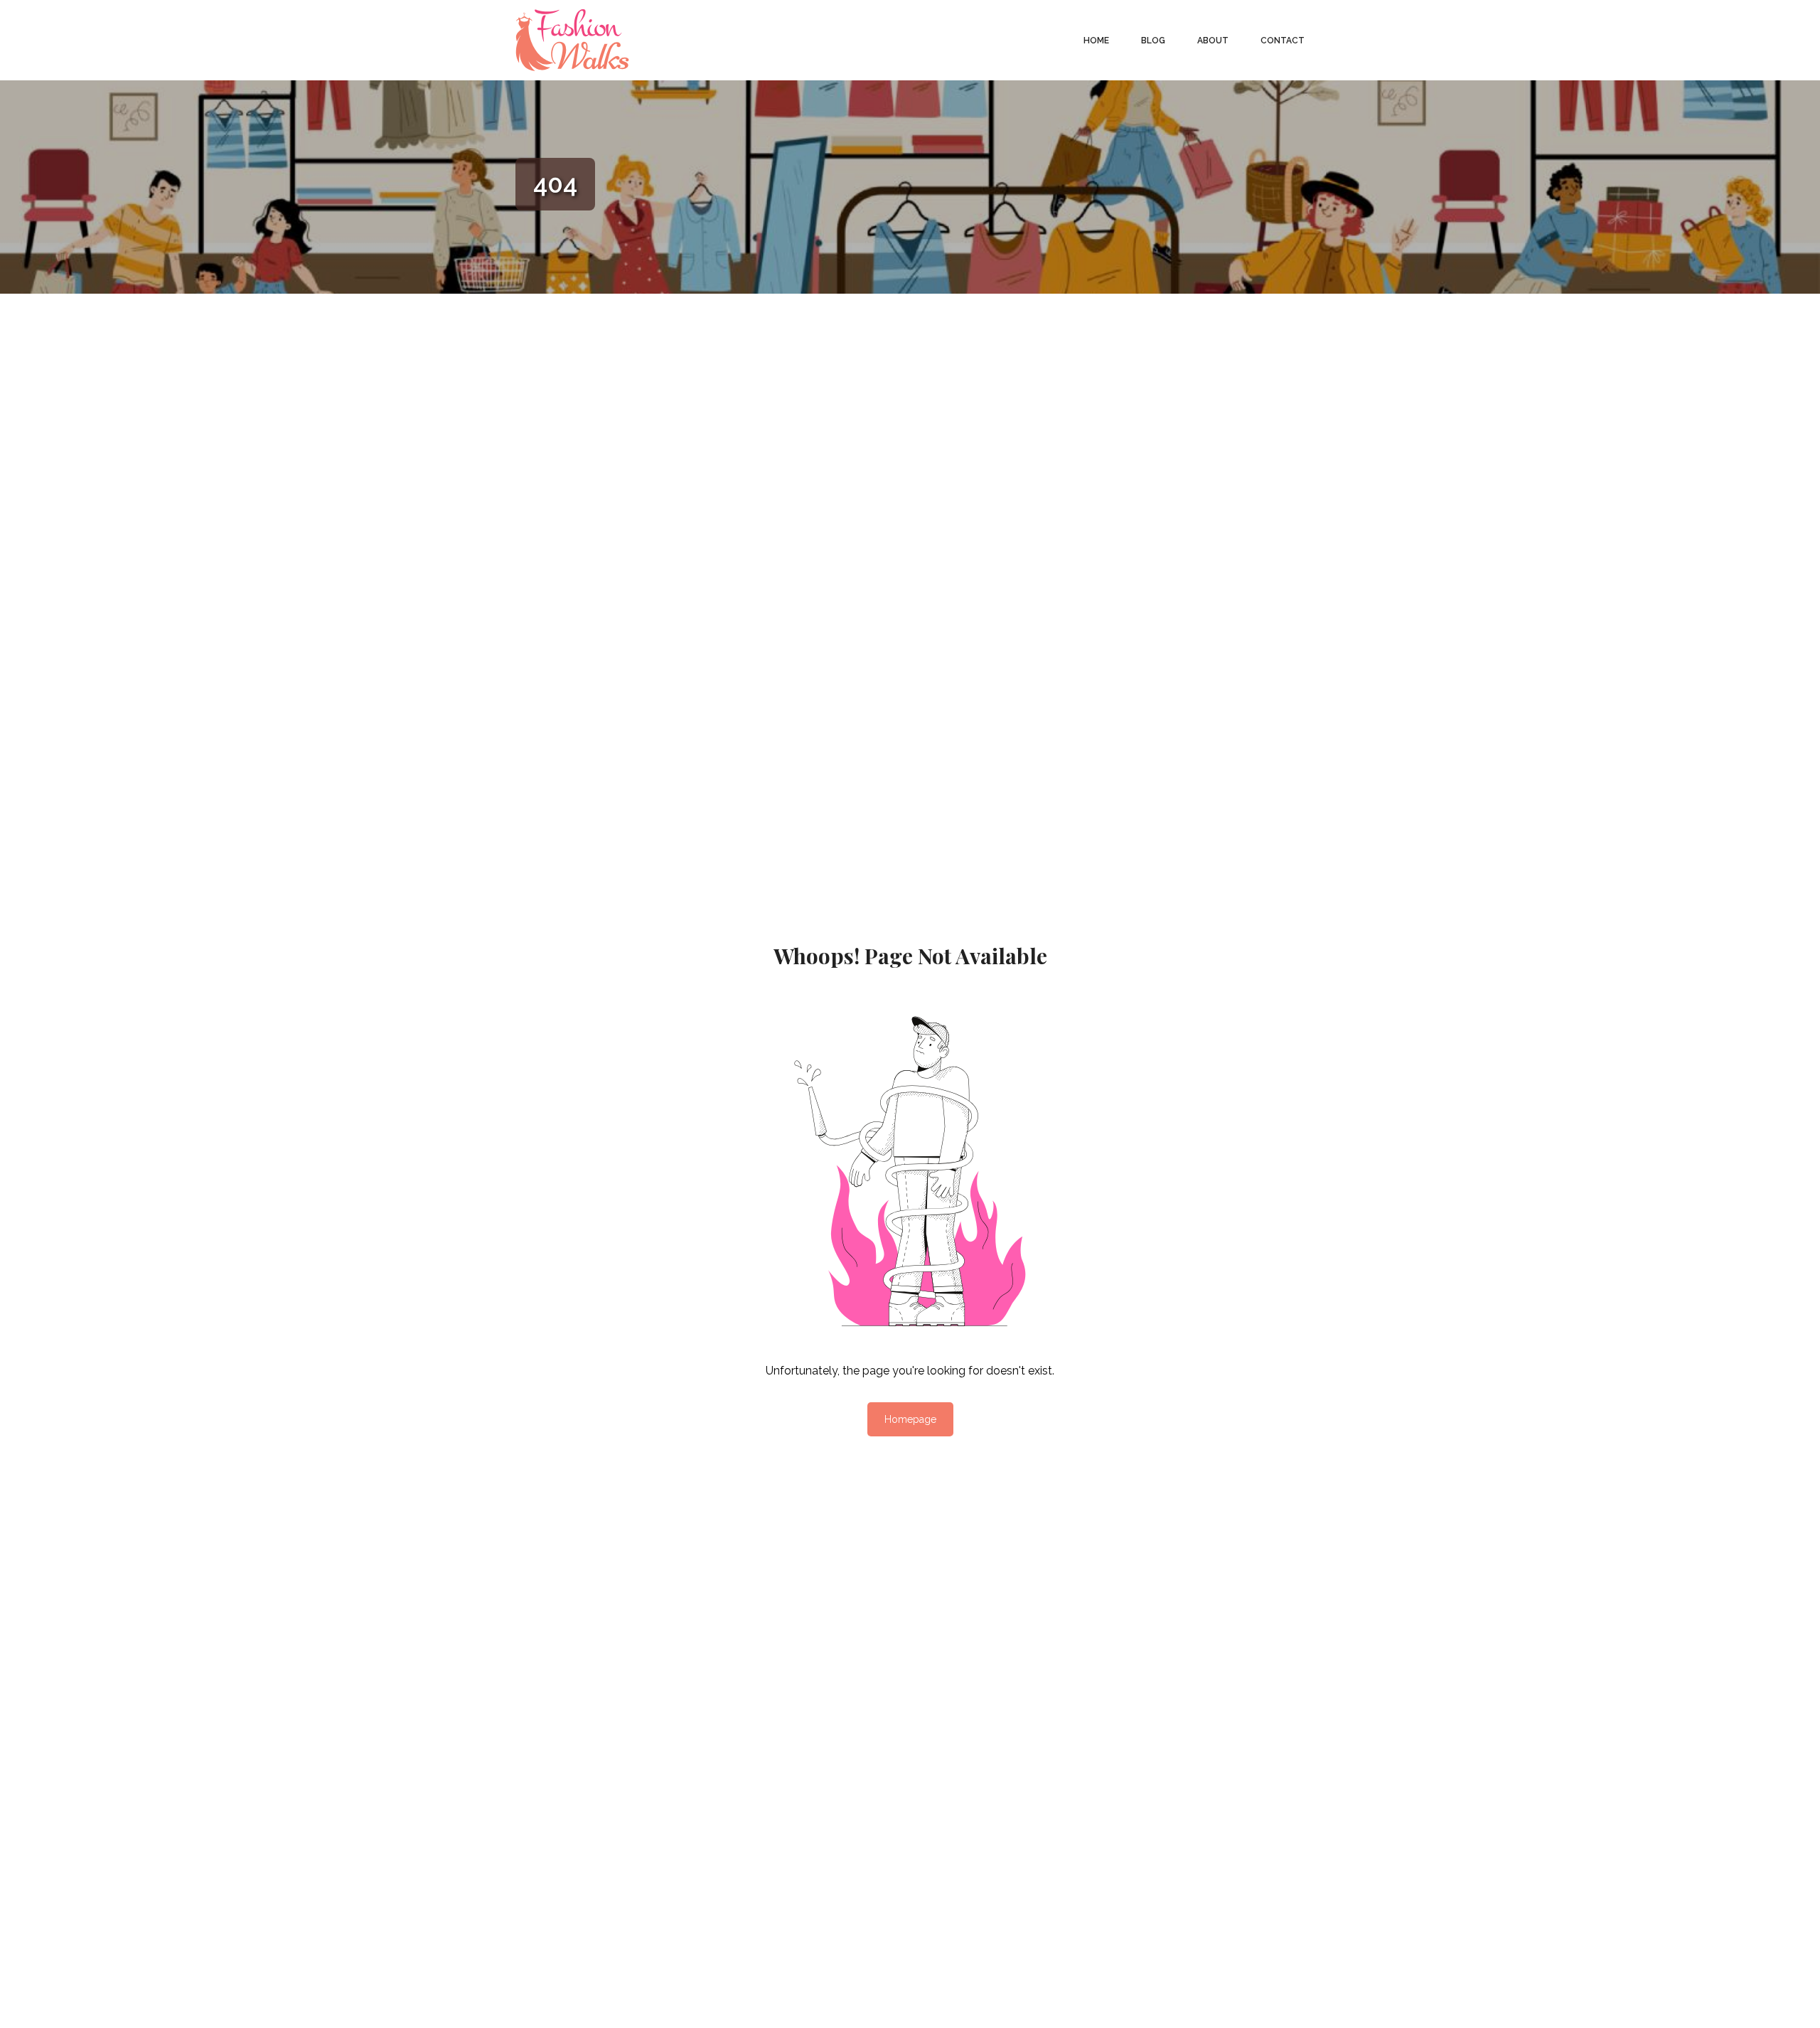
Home (1096, 41)
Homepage (910, 1419)
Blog (1153, 41)
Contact (1283, 41)
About (1213, 41)
